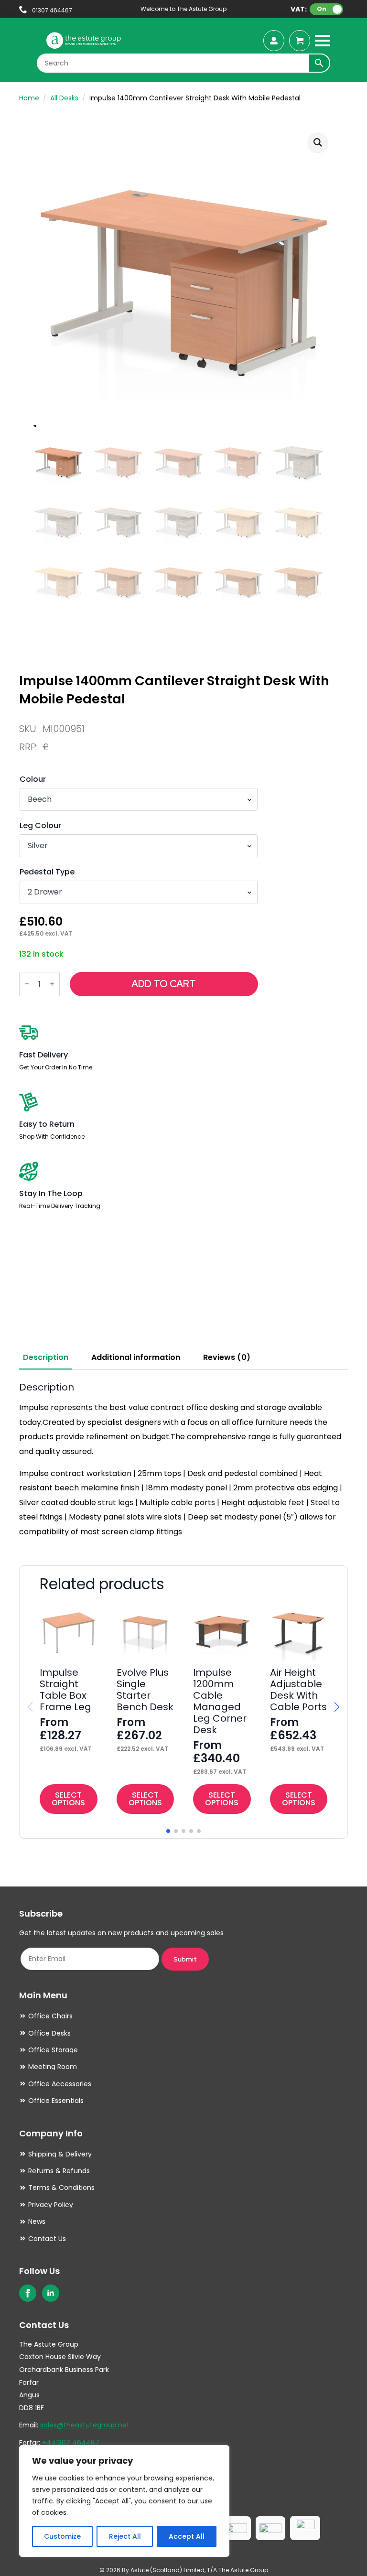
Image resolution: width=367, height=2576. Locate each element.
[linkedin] (51, 2293)
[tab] (46, 1358)
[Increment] (52, 984)
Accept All (187, 2536)
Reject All (125, 2536)
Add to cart (164, 984)
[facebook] (28, 2293)
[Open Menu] (323, 41)
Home (29, 98)
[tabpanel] (183, 1460)
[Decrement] (27, 984)
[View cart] (300, 41)
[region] (124, 2501)
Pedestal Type (47, 872)
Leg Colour (40, 826)
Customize (62, 2536)
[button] (318, 142)
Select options (68, 1799)
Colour (33, 779)
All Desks (64, 98)
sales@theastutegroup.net (85, 2425)
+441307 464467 (71, 2443)
